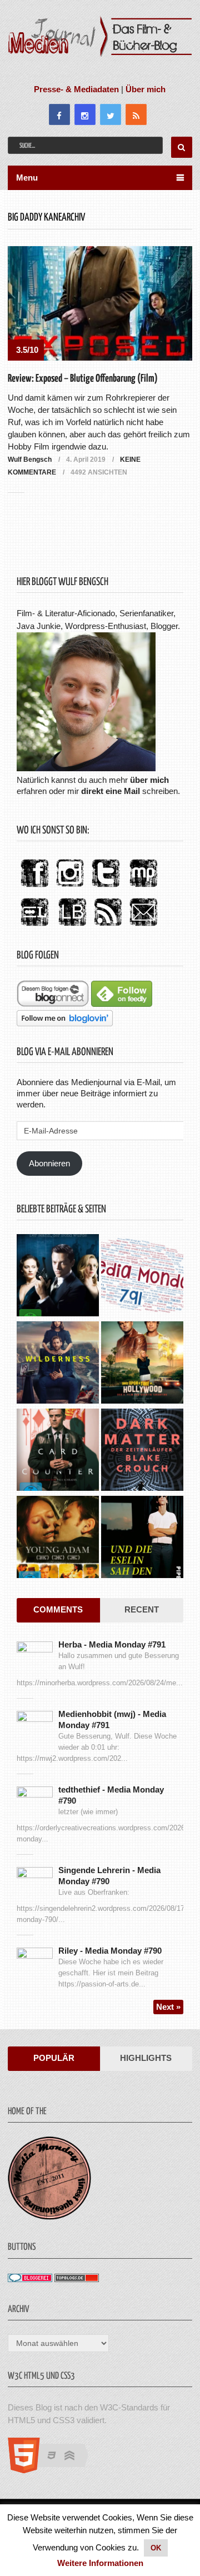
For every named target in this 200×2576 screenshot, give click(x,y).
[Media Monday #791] (142, 1277)
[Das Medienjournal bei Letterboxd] (34, 927)
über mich (149, 780)
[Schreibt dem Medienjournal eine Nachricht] (143, 927)
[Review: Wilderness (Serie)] (58, 1364)
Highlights (146, 2058)
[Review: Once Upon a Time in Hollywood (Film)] (142, 1364)
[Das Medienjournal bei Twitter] (106, 888)
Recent (142, 1609)
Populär (54, 2058)
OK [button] (156, 2548)
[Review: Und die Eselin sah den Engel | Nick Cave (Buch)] (142, 1538)
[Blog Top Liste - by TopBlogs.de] (77, 2279)
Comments (58, 1609)
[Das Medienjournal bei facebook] (34, 888)
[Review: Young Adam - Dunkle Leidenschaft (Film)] (58, 1538)
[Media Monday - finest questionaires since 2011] (49, 2217)
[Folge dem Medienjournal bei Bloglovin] (65, 1023)
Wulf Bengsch (30, 460)
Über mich (146, 89)
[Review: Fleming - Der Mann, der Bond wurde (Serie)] (58, 1277)
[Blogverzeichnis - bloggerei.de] (30, 2279)
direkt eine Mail (111, 791)
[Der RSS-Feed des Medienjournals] (108, 927)
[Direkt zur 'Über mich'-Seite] (86, 768)
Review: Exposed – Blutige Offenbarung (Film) (83, 379)
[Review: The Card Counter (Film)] (58, 1451)
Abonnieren (49, 1163)
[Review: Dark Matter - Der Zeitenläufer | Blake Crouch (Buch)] (142, 1451)
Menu (27, 178)
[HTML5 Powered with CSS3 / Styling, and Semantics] (54, 2470)
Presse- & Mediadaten (76, 89)
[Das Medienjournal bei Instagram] (70, 888)
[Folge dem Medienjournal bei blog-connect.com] (53, 1004)
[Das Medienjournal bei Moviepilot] (143, 888)
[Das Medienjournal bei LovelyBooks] (72, 927)
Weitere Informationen (100, 2563)
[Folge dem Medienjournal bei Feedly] (122, 1004)
